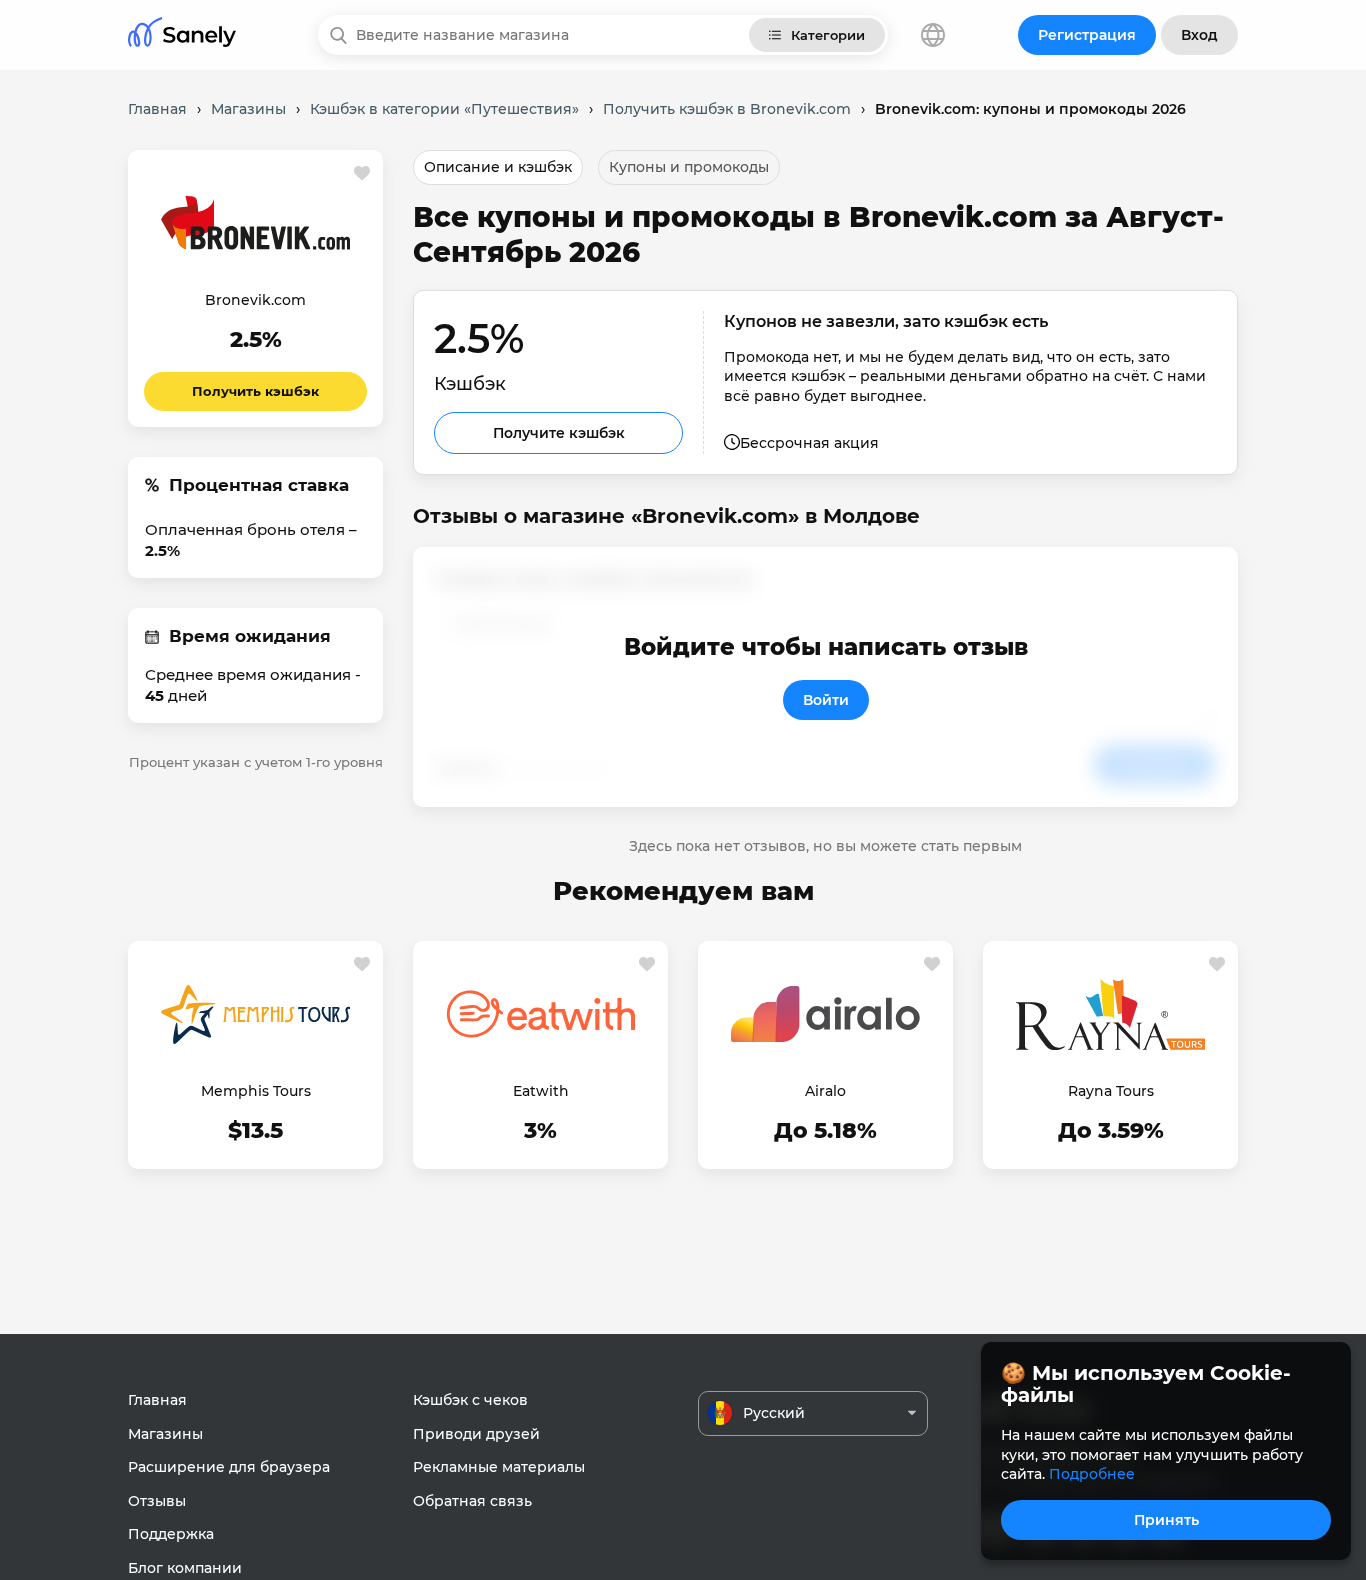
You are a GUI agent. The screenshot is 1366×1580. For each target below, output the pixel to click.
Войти (826, 700)
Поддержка (171, 1534)
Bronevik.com (255, 300)
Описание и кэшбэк (498, 167)
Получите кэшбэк (559, 433)
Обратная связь (472, 1501)
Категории (828, 35)
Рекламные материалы (499, 1467)
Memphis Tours (256, 1091)
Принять (1166, 1520)
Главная (157, 1400)
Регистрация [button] (1087, 35)
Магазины (165, 1434)
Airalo (825, 1091)
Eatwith (541, 1091)
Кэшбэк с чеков (470, 1400)
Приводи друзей (476, 1434)
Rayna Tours (1111, 1091)
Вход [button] (1199, 35)
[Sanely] (182, 35)
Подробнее (1092, 1474)
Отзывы (157, 1501)
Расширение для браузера (229, 1467)
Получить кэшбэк (255, 391)
